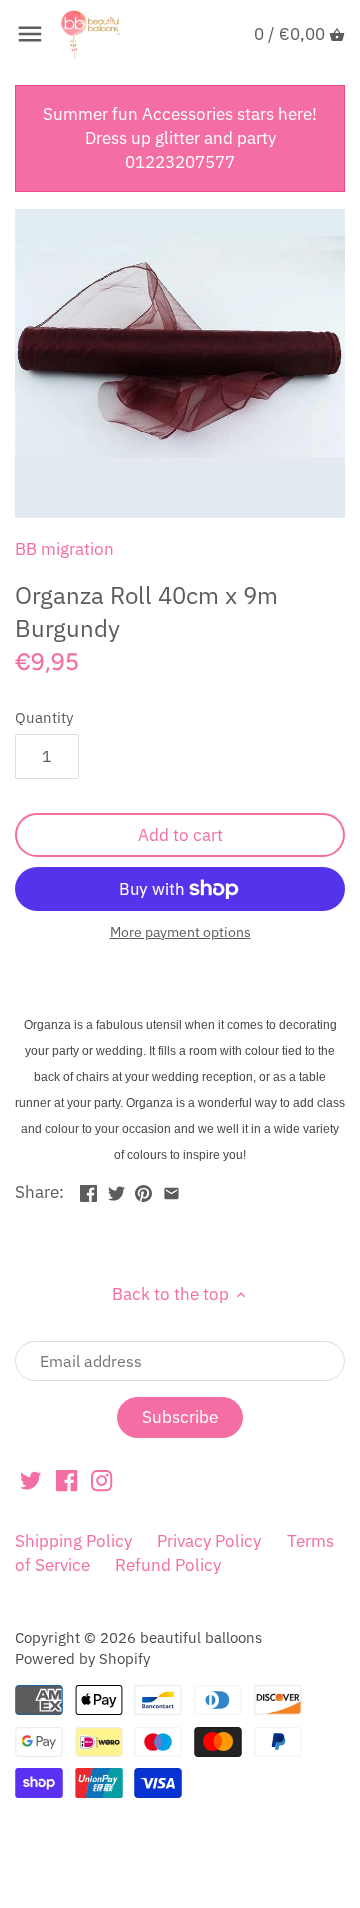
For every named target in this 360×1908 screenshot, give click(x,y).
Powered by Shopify (82, 1658)
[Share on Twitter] (116, 1190)
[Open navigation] (30, 34)
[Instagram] (101, 1480)
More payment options (180, 932)
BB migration (64, 549)
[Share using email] (171, 1190)
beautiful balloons (201, 1637)
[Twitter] (30, 1480)
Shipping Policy (73, 1541)
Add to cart (180, 835)
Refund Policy (168, 1565)
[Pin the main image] (143, 1190)
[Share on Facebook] (88, 1190)
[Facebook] (66, 1480)
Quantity (44, 717)
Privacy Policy (209, 1541)
